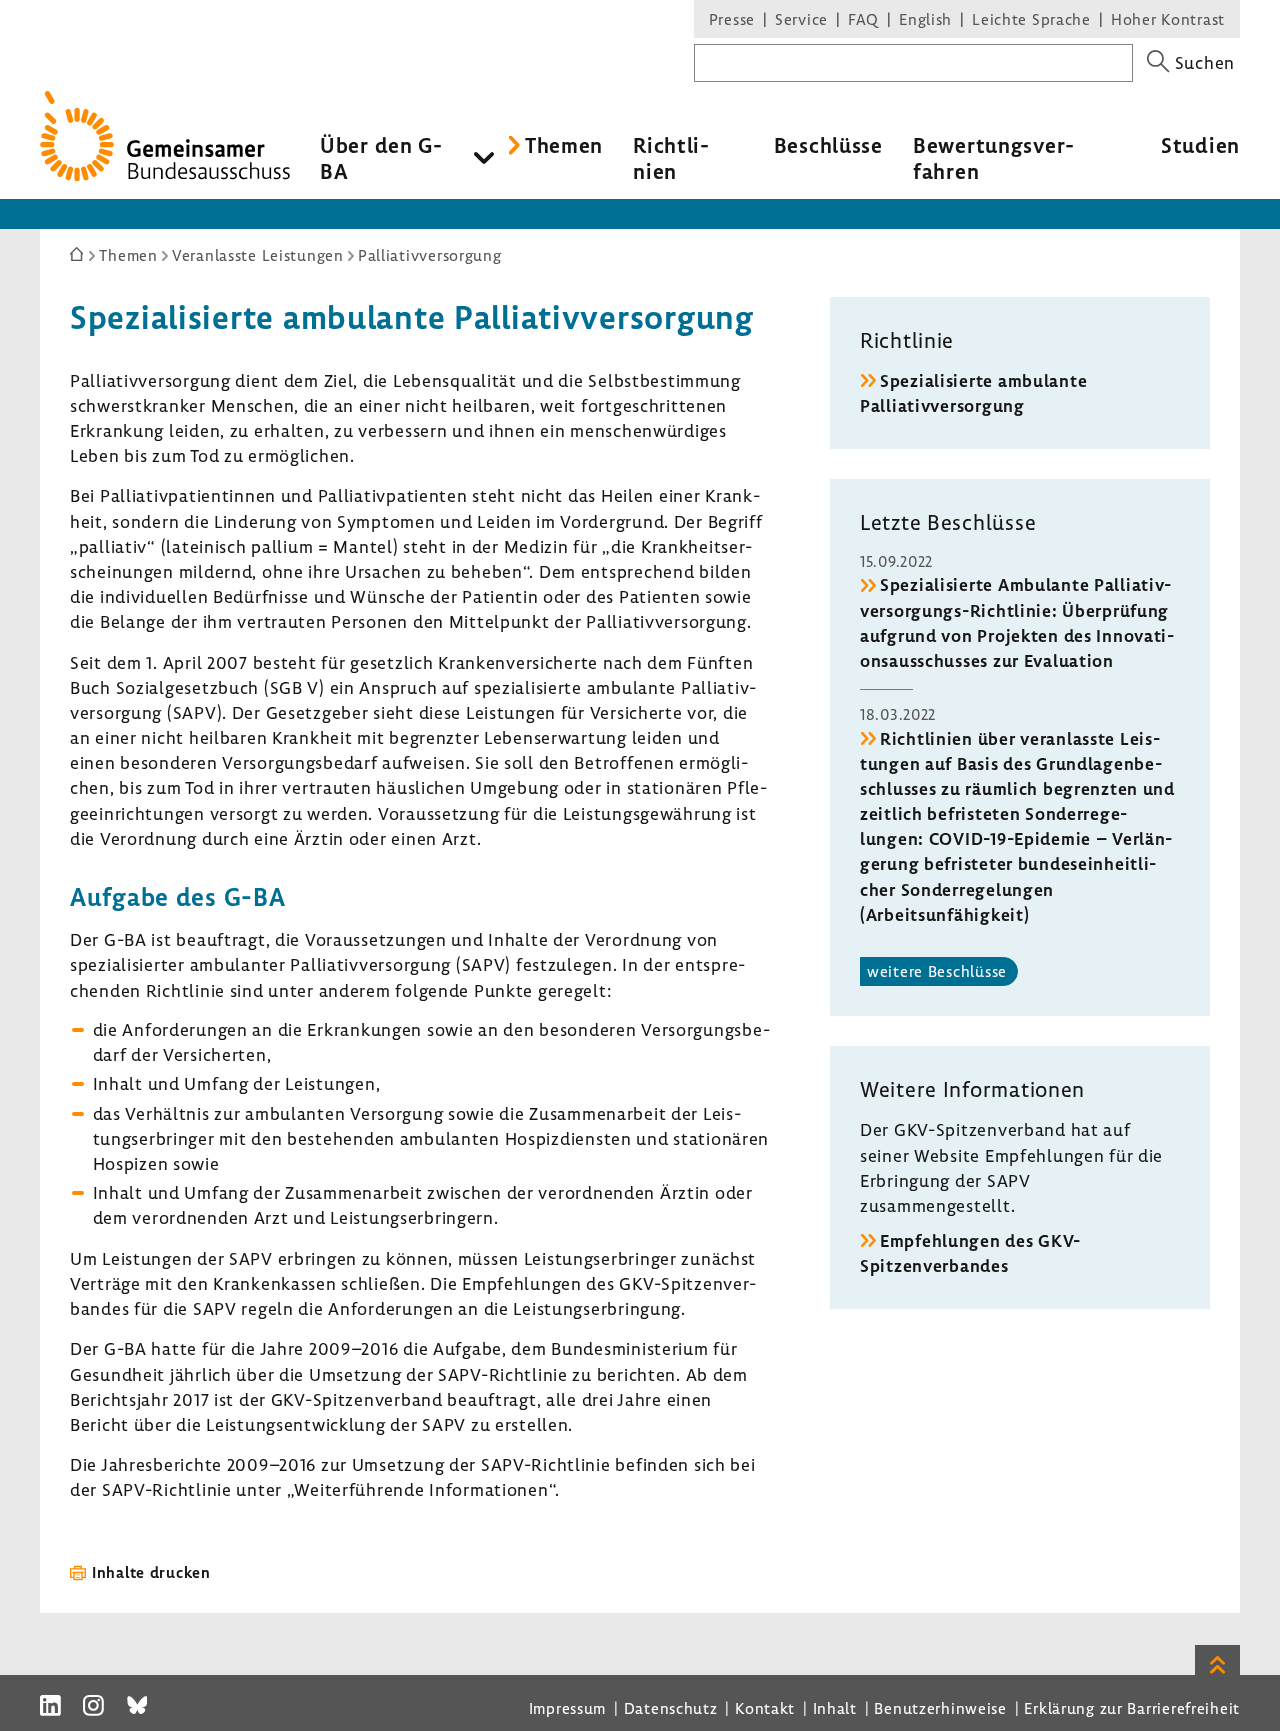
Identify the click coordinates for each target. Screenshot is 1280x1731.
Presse (732, 19)
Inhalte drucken (151, 1572)
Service (801, 19)
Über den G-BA (381, 158)
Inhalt (835, 1708)
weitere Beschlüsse (937, 971)
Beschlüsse (828, 145)
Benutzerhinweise (940, 1708)
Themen (564, 145)
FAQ (863, 19)
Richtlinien (671, 158)
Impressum (567, 1708)
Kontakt (765, 1708)
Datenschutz (671, 1708)
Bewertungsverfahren (993, 158)
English (925, 19)
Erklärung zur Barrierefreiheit (1132, 1708)
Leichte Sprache (1031, 19)
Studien (1200, 145)
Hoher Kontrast (1168, 19)
